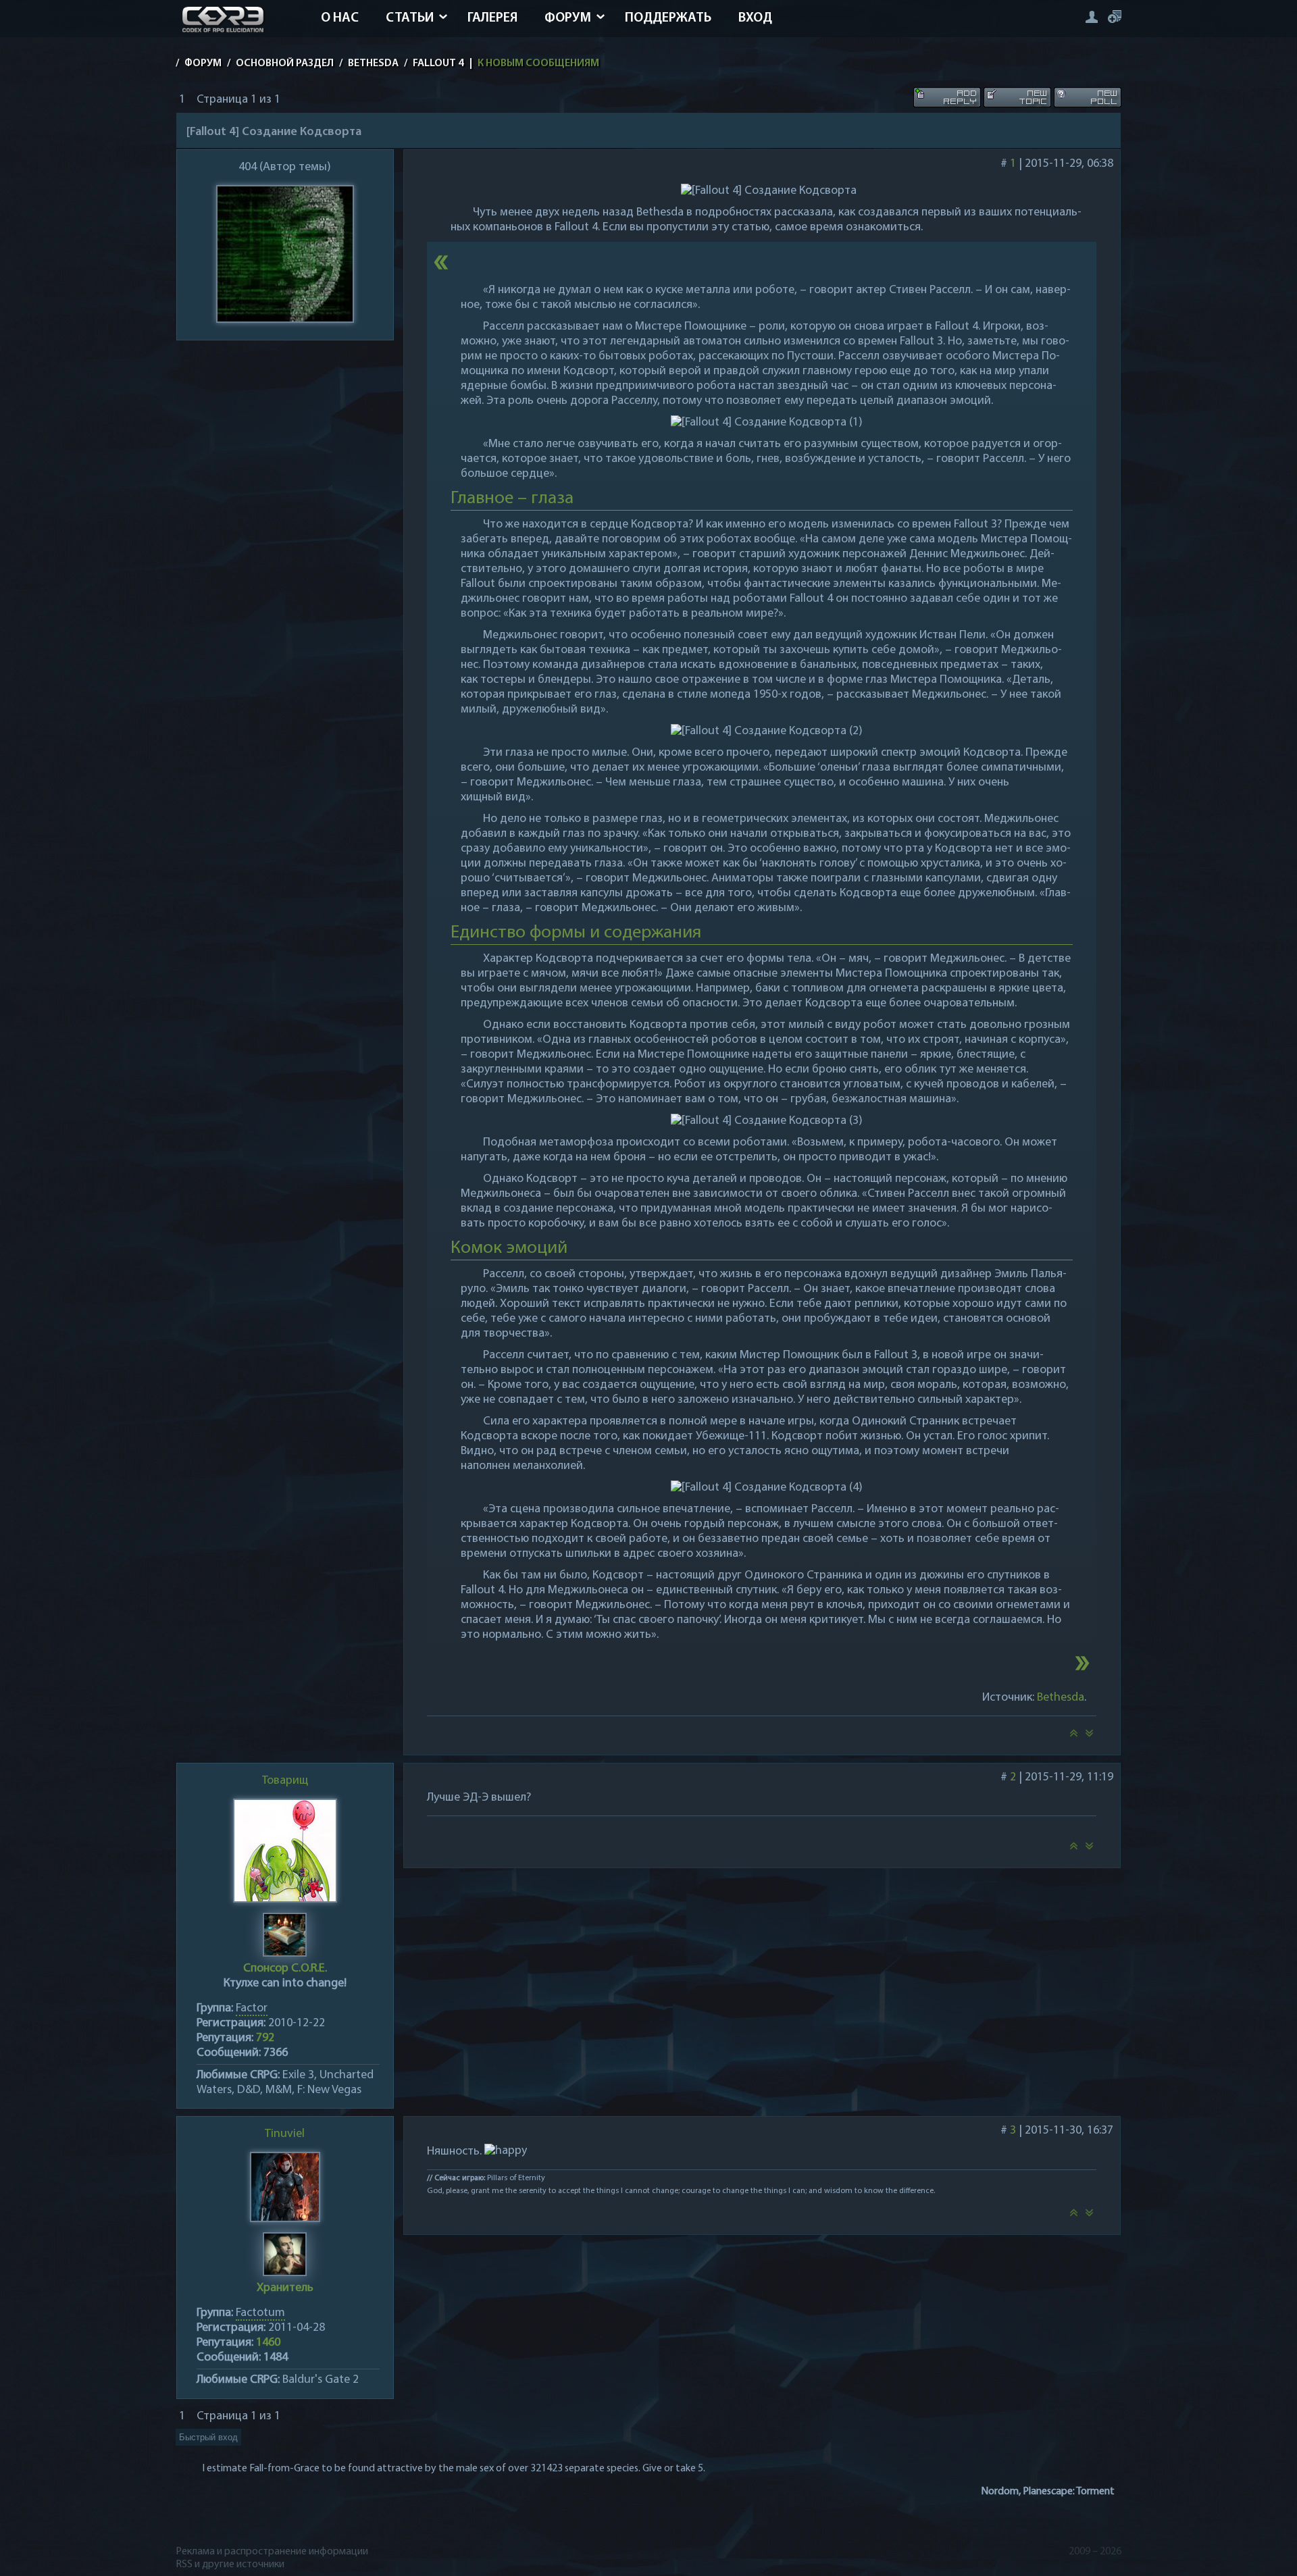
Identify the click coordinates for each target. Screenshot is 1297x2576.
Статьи (410, 18)
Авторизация (1091, 17)
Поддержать (668, 18)
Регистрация (1115, 17)
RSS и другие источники (230, 2565)
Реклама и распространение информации (272, 2552)
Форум (568, 18)
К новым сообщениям (538, 63)
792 (265, 2038)
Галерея (492, 18)
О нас (340, 18)
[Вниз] (1090, 1737)
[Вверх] (1073, 1737)
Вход (755, 18)
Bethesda (1061, 1698)
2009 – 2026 (1095, 2552)
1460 (268, 2343)
